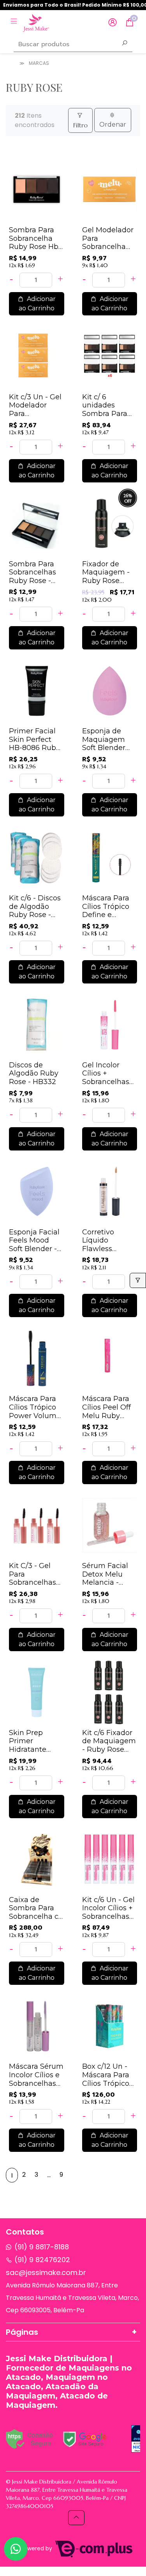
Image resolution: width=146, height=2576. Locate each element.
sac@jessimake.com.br (46, 2272)
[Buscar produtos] (125, 44)
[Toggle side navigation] (15, 22)
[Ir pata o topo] (76, 2518)
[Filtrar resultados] (138, 1280)
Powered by (37, 2549)
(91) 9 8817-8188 (42, 2247)
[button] (113, 23)
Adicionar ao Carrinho (37, 304)
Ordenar (113, 124)
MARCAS (39, 63)
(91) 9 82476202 (42, 2260)
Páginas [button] (22, 2332)
